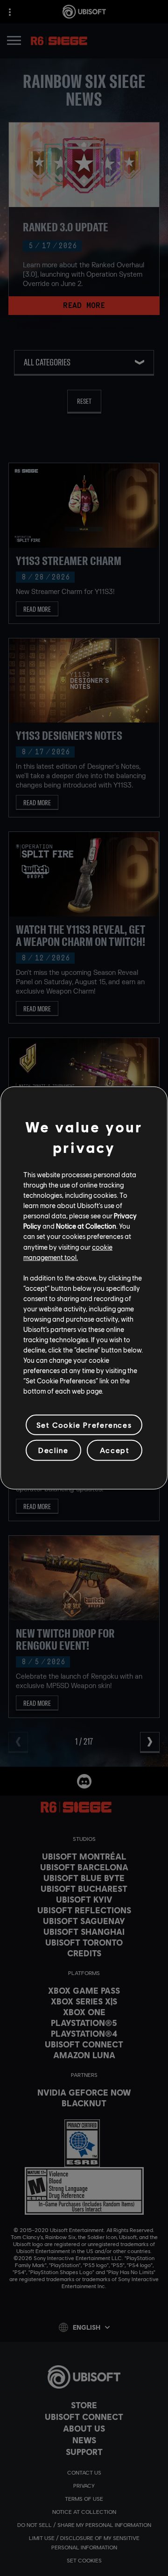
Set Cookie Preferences (84, 1425)
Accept (115, 1450)
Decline (53, 1450)
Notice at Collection (86, 1226)
